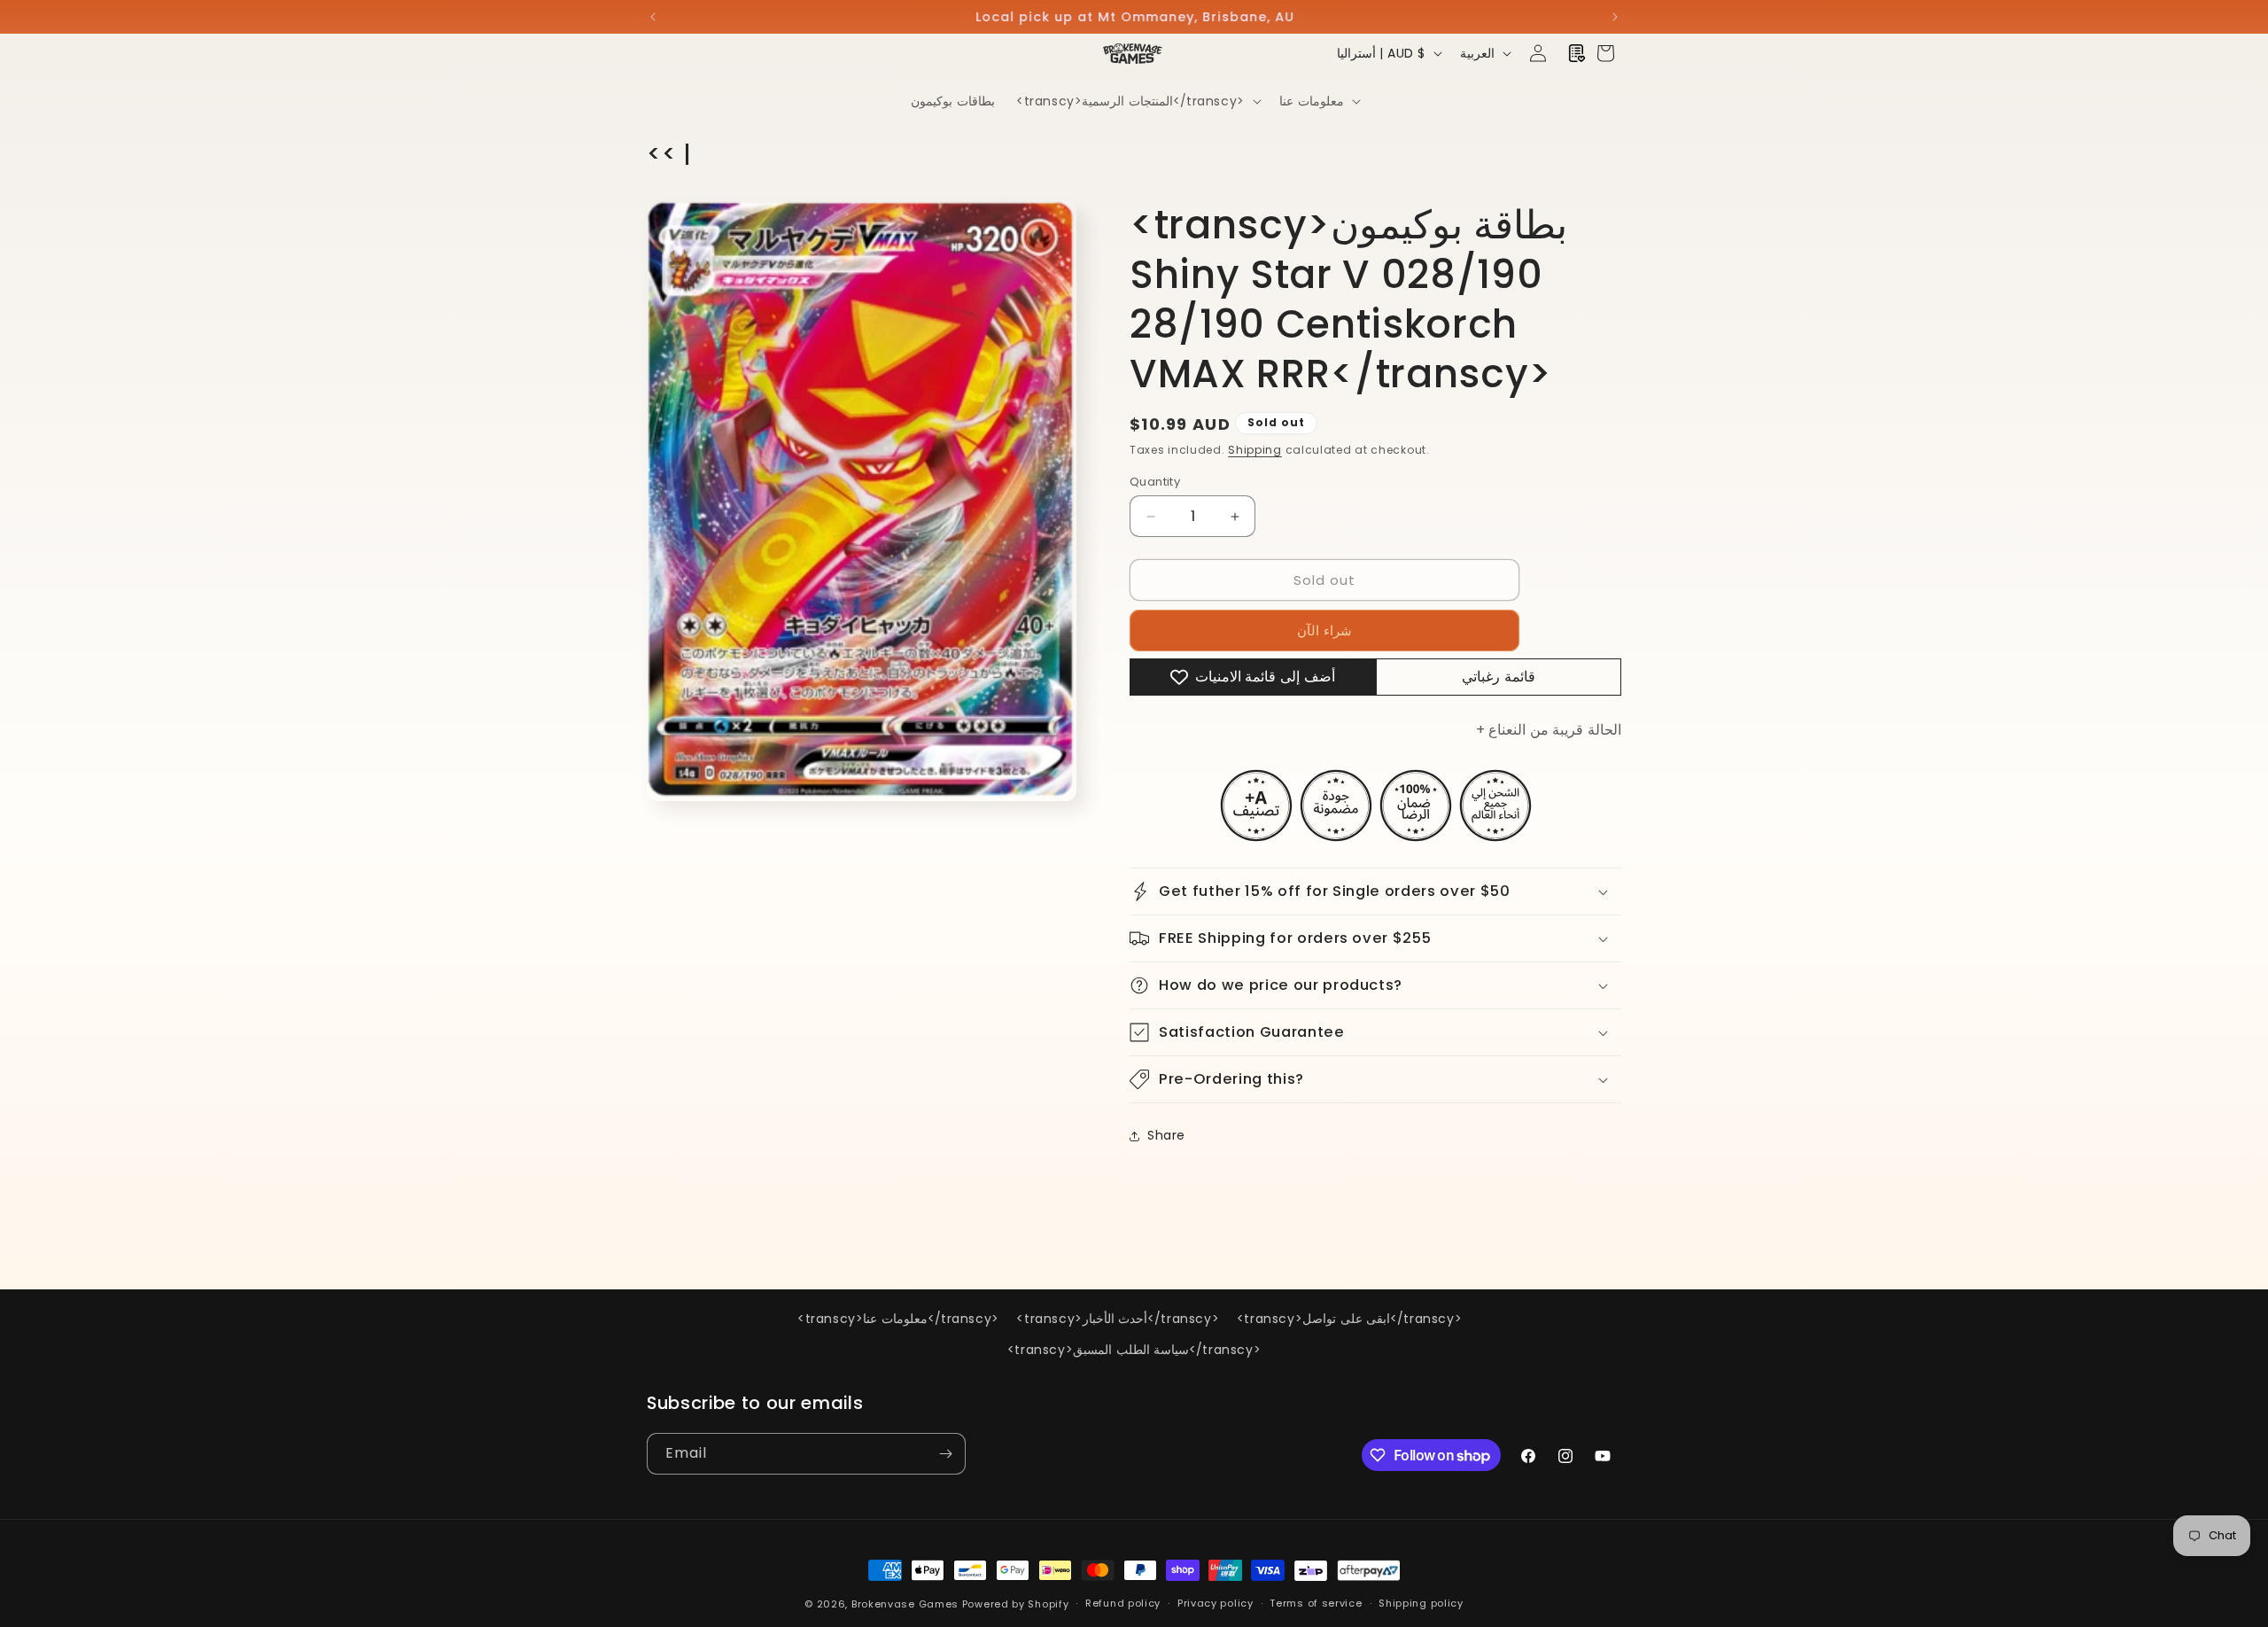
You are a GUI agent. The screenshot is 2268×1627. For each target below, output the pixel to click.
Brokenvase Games (905, 1604)
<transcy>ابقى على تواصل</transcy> (1349, 1319)
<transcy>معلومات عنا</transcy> (898, 1319)
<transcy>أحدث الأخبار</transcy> (1118, 1319)
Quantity (1155, 482)
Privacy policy (1216, 1603)
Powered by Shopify (1016, 1604)
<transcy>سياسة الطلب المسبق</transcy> (1134, 1350)
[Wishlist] (1577, 53)
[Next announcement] (1615, 17)
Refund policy (1123, 1603)
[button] (1137, 101)
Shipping (1255, 450)
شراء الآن (1324, 631)
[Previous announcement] (653, 17)
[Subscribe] (945, 1454)
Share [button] (1166, 1135)
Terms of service (1316, 1603)
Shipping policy (1421, 1603)
